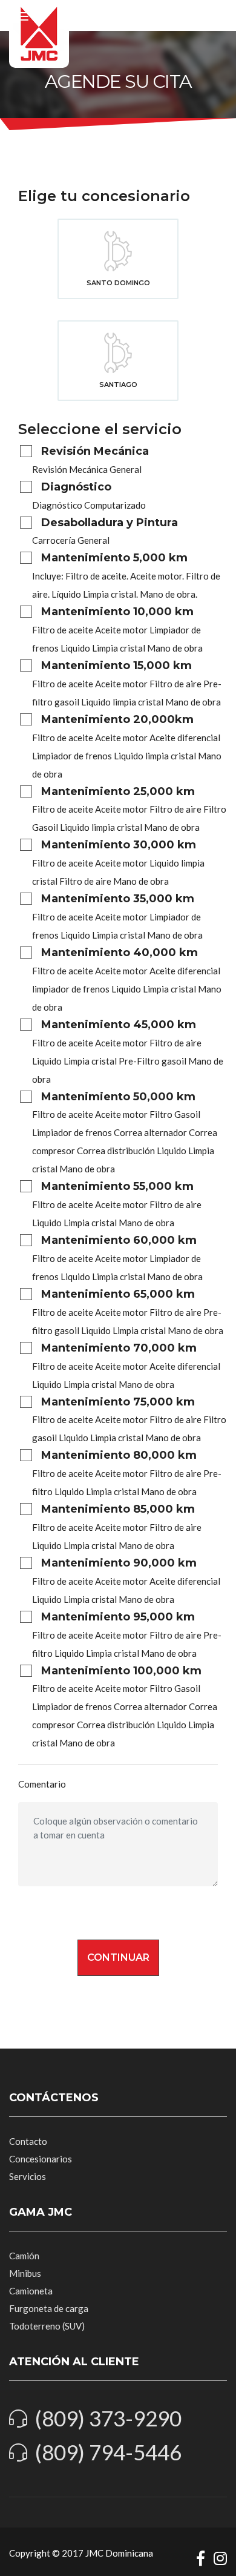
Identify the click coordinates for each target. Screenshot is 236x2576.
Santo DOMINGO (118, 283)
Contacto (28, 2141)
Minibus (25, 2273)
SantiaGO (118, 385)
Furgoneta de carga (49, 2308)
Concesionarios (41, 2159)
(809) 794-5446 (108, 2452)
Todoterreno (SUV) (47, 2326)
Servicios (28, 2176)
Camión (24, 2256)
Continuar (118, 1957)
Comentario (42, 1784)
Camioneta (31, 2291)
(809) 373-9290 (108, 2418)
